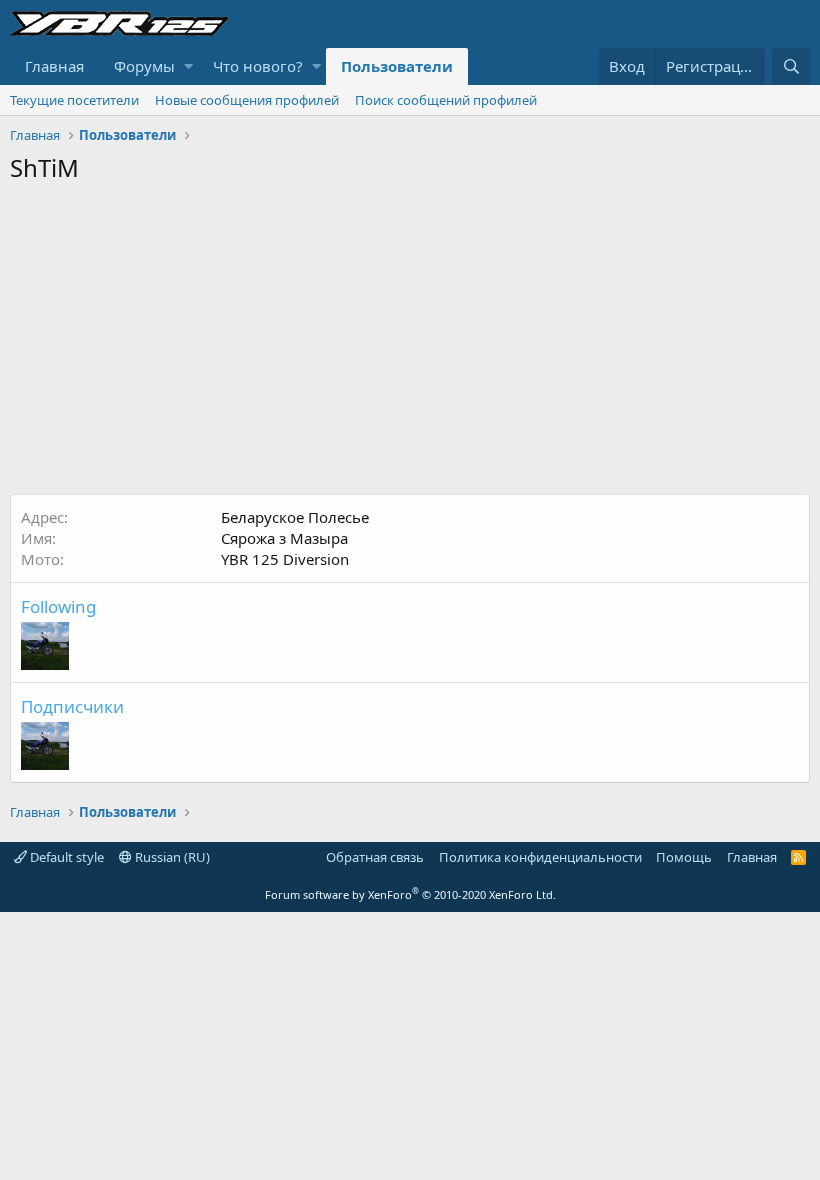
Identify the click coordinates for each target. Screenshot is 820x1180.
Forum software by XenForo (410, 894)
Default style (65, 857)
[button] (188, 66)
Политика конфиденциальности (540, 857)
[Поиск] (791, 66)
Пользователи (397, 66)
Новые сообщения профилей (247, 100)
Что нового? (258, 66)
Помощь (684, 857)
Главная (54, 66)
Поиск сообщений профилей (446, 100)
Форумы (144, 66)
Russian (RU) (171, 857)
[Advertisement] (410, 344)
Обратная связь (375, 857)
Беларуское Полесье (295, 517)
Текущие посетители (74, 100)
